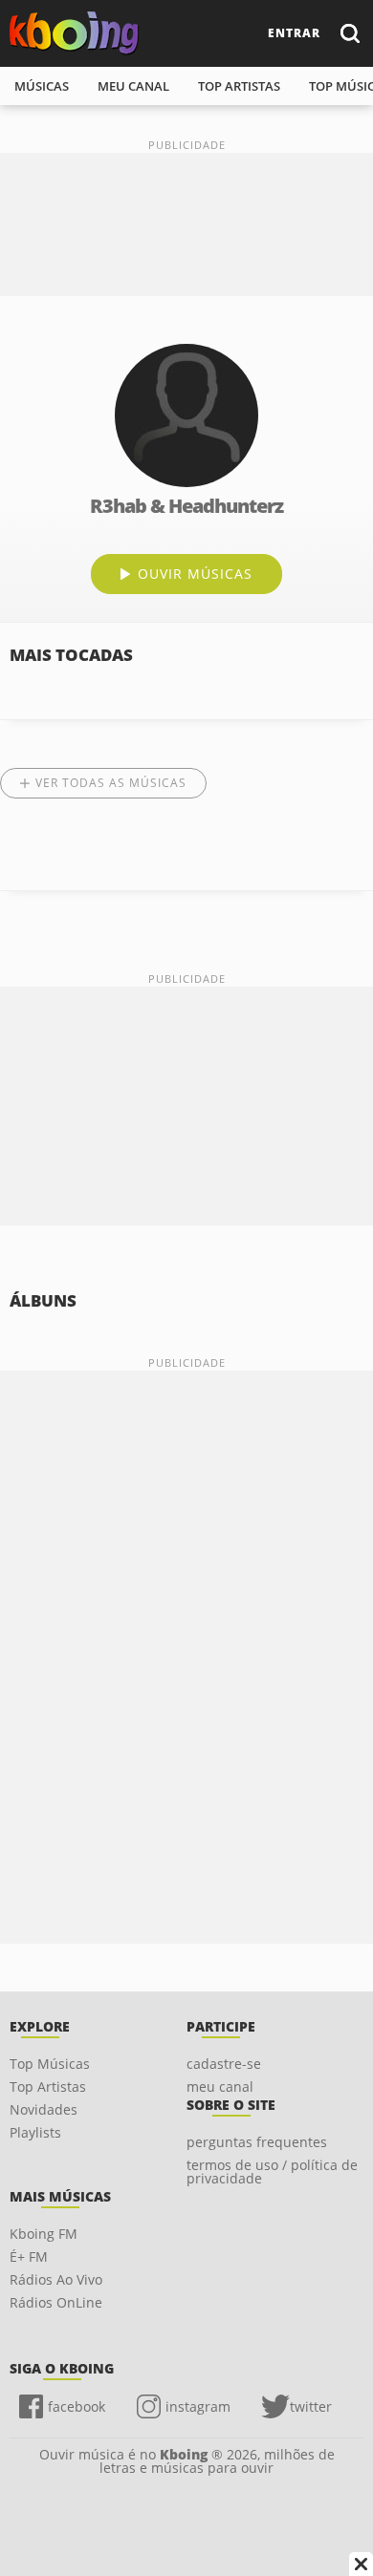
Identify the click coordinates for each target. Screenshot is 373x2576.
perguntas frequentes (257, 2142)
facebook (77, 2406)
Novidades (44, 2109)
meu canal (133, 86)
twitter (311, 2406)
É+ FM (29, 2257)
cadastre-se (224, 2064)
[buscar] (349, 33)
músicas (42, 86)
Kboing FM (44, 2234)
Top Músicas (50, 2064)
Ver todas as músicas (111, 783)
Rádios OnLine (56, 2302)
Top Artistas (48, 2086)
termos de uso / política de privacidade (272, 2172)
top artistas (239, 86)
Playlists (35, 2132)
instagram (198, 2406)
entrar (294, 33)
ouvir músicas (195, 574)
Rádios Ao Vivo (56, 2279)
